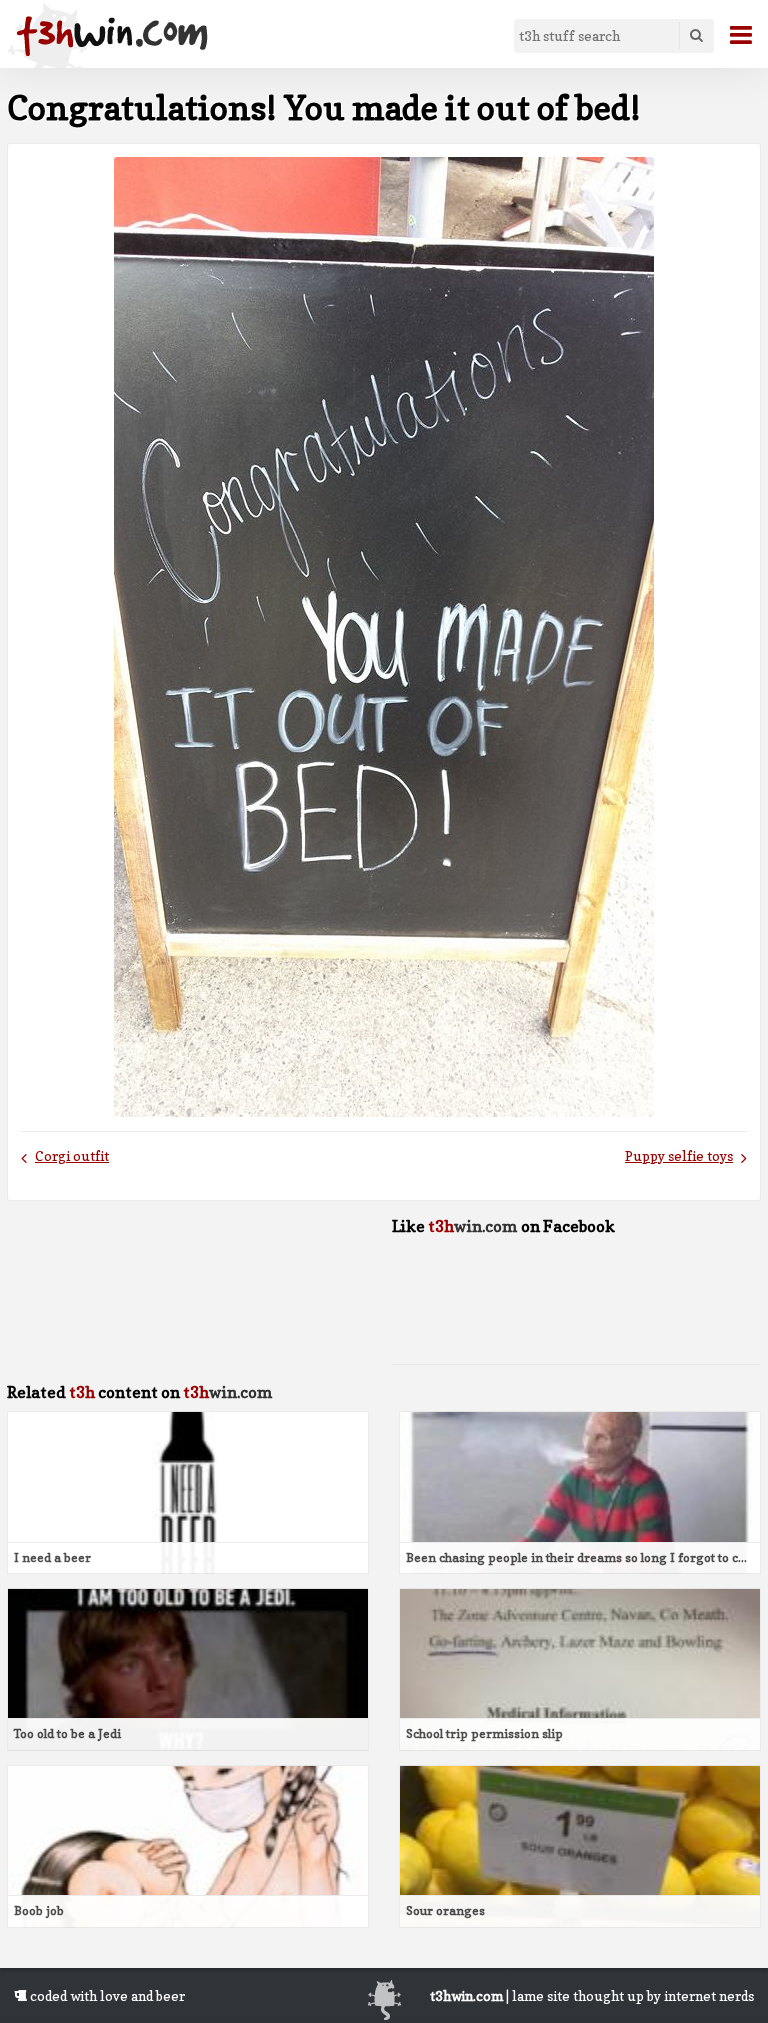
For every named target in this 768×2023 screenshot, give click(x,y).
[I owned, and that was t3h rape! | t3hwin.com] (112, 36)
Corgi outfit (72, 1156)
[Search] (696, 35)
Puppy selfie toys (679, 1156)
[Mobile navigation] (733, 35)
